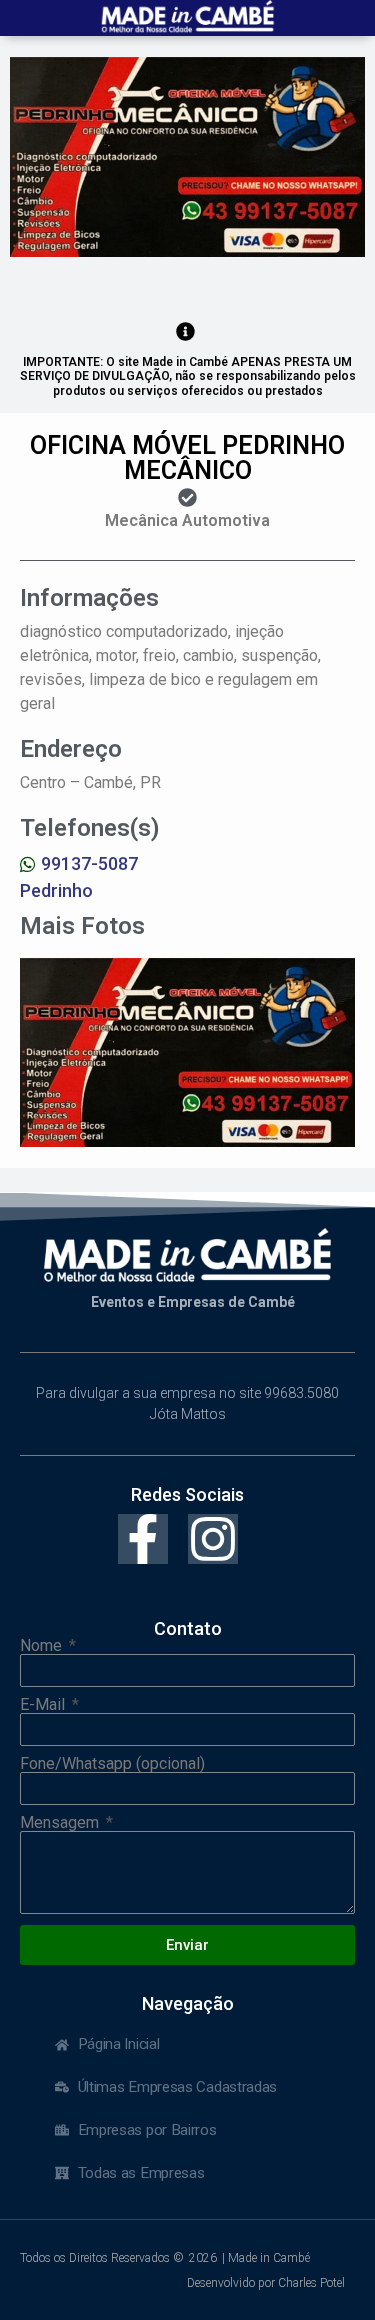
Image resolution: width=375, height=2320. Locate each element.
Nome (43, 1646)
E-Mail (44, 1705)
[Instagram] (213, 1539)
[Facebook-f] (143, 1539)
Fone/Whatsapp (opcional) (112, 1764)
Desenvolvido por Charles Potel (266, 2283)
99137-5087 (89, 863)
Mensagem (61, 1823)
